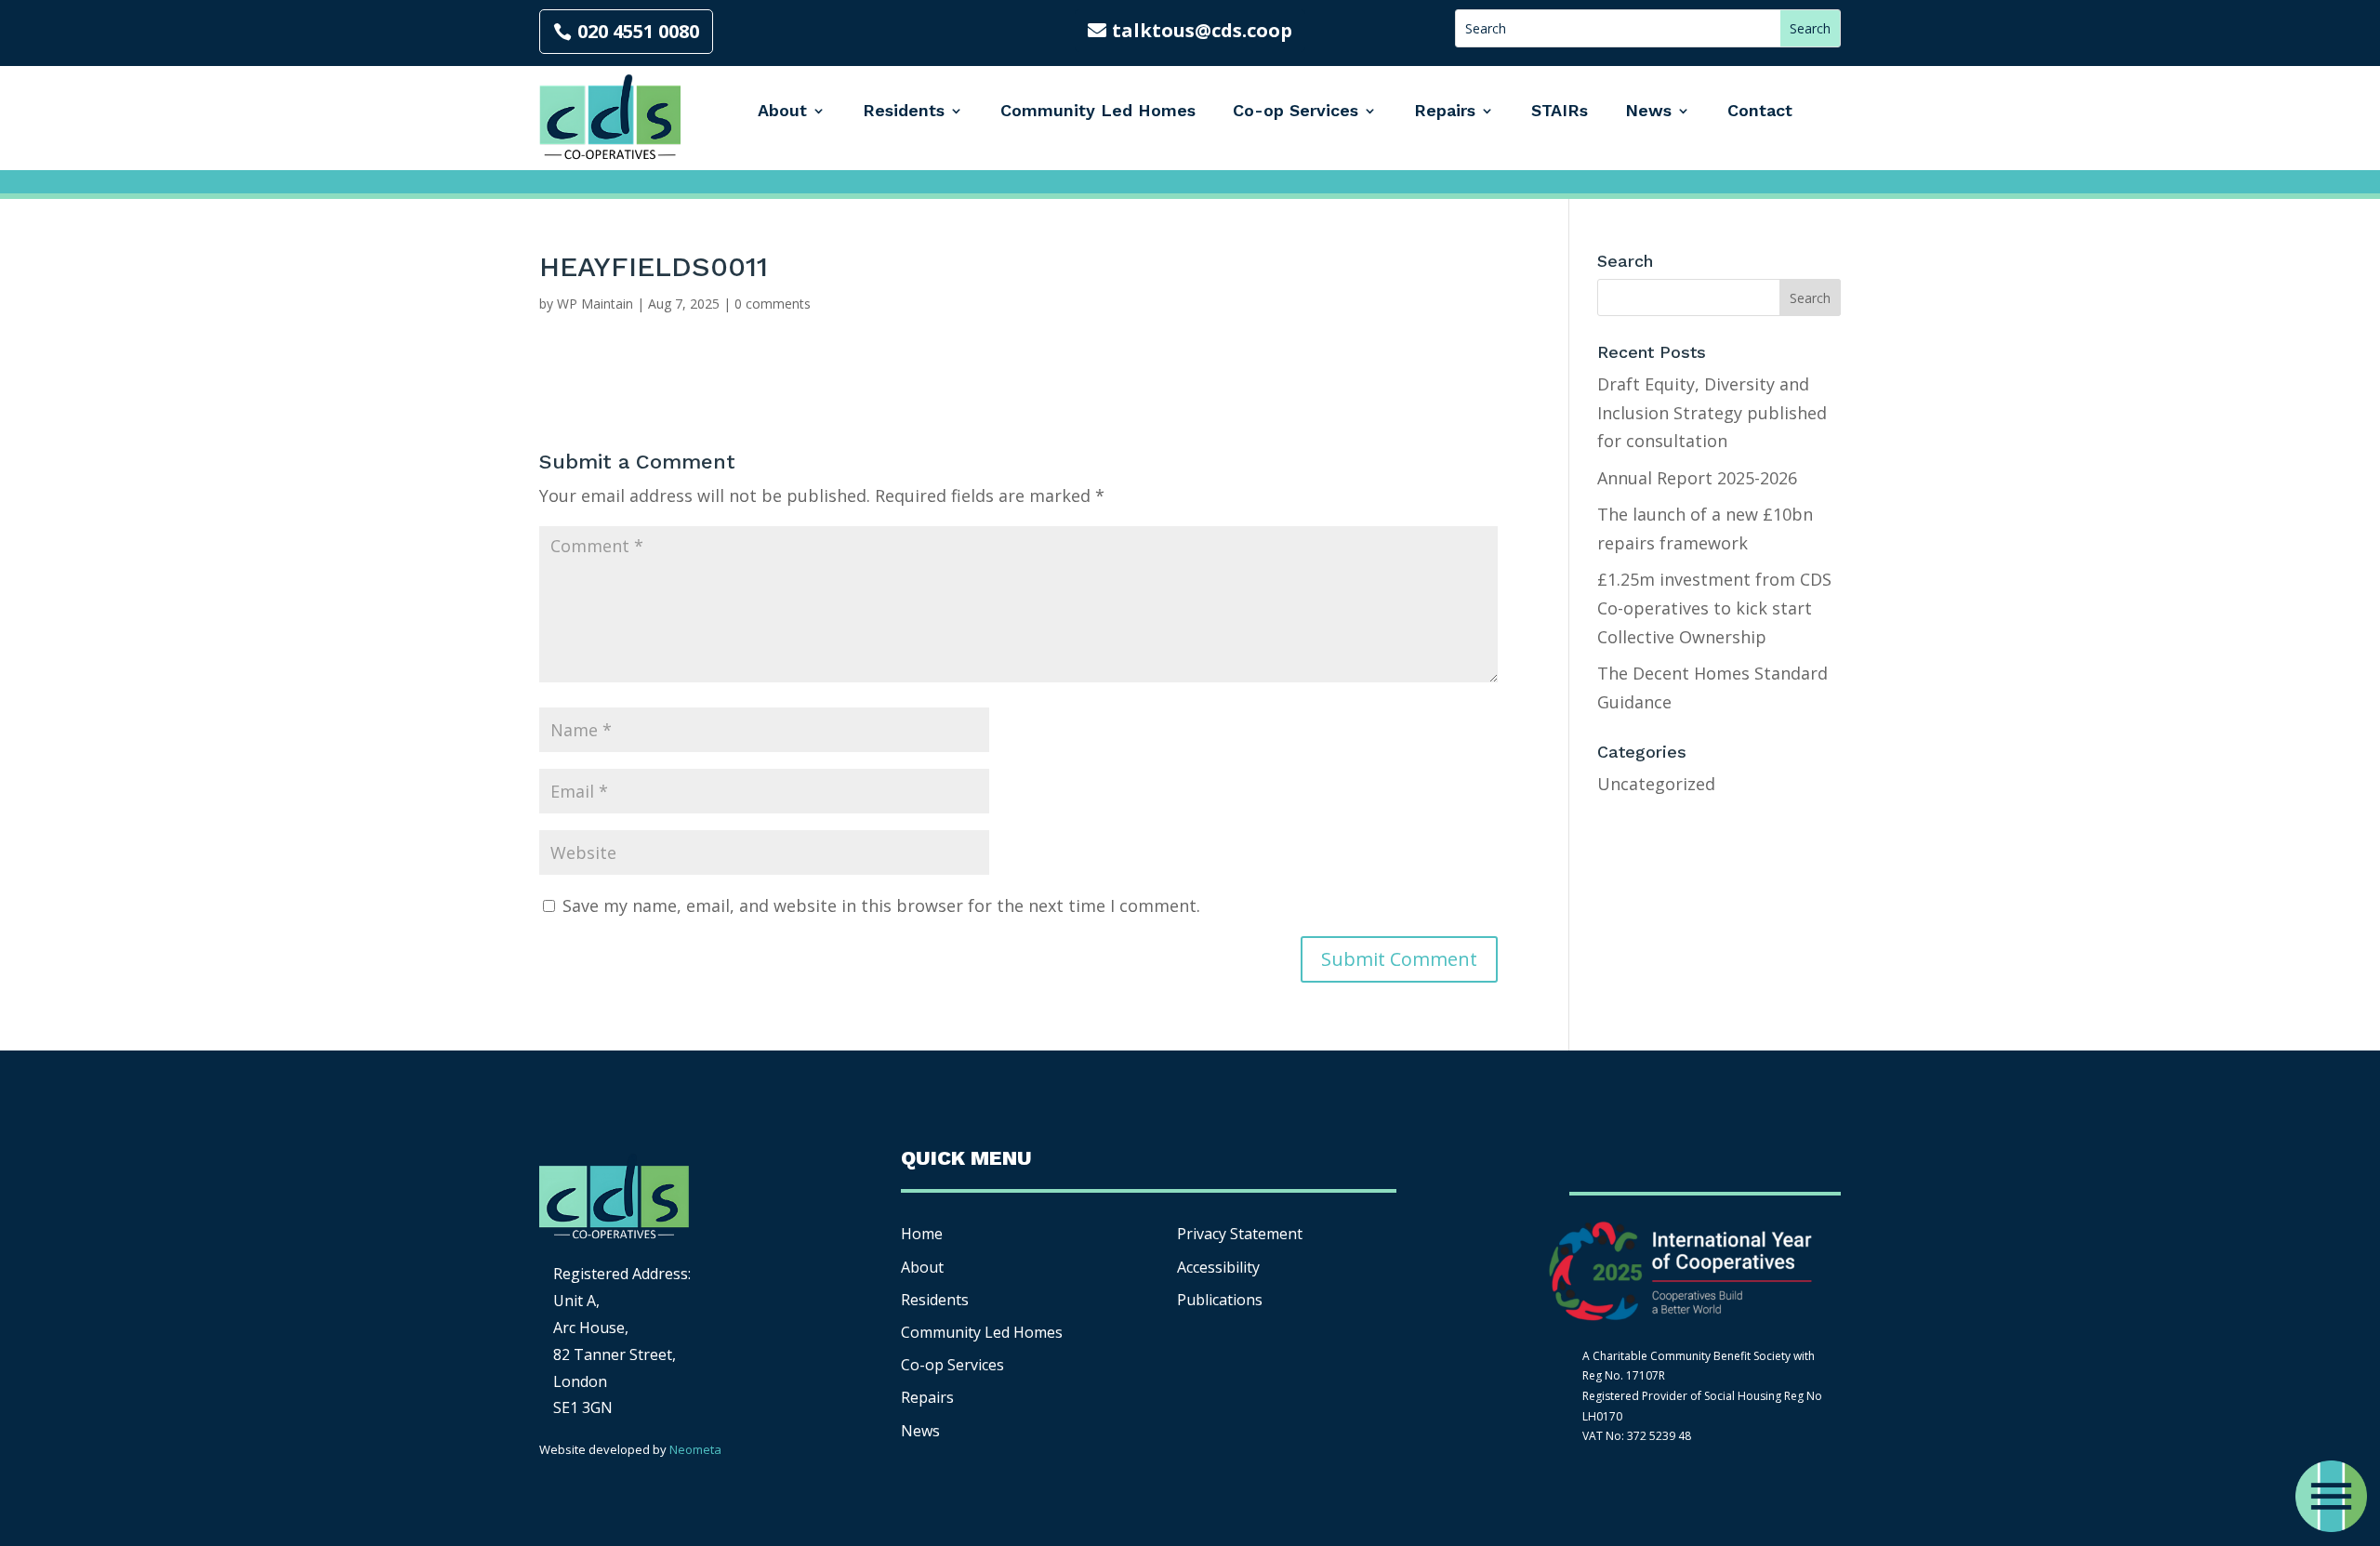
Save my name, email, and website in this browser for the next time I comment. (881, 905)
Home (922, 1234)
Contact (1760, 110)
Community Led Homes (1098, 110)
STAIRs (1560, 110)
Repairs (1445, 110)
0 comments (773, 304)
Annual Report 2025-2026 (1697, 478)
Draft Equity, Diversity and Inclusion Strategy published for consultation (1712, 412)
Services (952, 1365)
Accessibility (1220, 1267)
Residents (904, 110)
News (1648, 110)
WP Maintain (595, 304)
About (782, 110)
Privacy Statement (1240, 1234)
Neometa (695, 1449)
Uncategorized (1656, 784)
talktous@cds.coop (1202, 30)
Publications (1220, 1300)
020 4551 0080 (638, 31)
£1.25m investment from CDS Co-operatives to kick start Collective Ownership (1714, 608)
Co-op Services (1296, 110)
